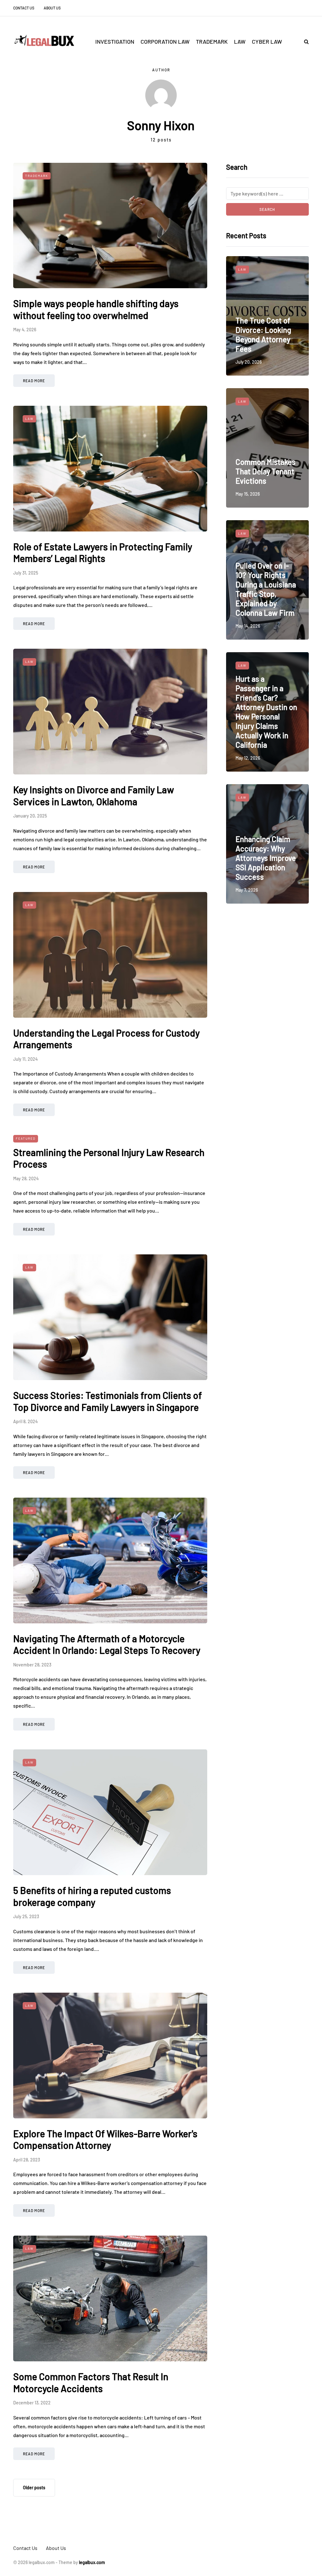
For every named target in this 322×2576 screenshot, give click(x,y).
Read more (34, 381)
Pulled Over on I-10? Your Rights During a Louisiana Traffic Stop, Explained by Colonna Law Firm (266, 589)
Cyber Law (267, 41)
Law (240, 41)
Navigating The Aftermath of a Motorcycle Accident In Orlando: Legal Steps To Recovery (107, 1644)
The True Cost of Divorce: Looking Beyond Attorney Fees (263, 335)
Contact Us (24, 8)
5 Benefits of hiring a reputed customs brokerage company (92, 1896)
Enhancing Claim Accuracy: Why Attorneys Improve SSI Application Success (266, 858)
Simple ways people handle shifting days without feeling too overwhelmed (96, 309)
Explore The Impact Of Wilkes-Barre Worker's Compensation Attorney (105, 2139)
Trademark (212, 41)
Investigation (115, 41)
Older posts (34, 2488)
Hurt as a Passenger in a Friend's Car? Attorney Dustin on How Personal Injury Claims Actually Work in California (266, 712)
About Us (52, 8)
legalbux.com (92, 2562)
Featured (26, 1138)
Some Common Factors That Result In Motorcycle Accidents (91, 2382)
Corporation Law (165, 41)
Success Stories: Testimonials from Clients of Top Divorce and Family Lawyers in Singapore (108, 1401)
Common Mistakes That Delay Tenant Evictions (266, 471)
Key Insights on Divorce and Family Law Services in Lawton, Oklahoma (94, 795)
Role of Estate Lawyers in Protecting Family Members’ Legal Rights (103, 553)
